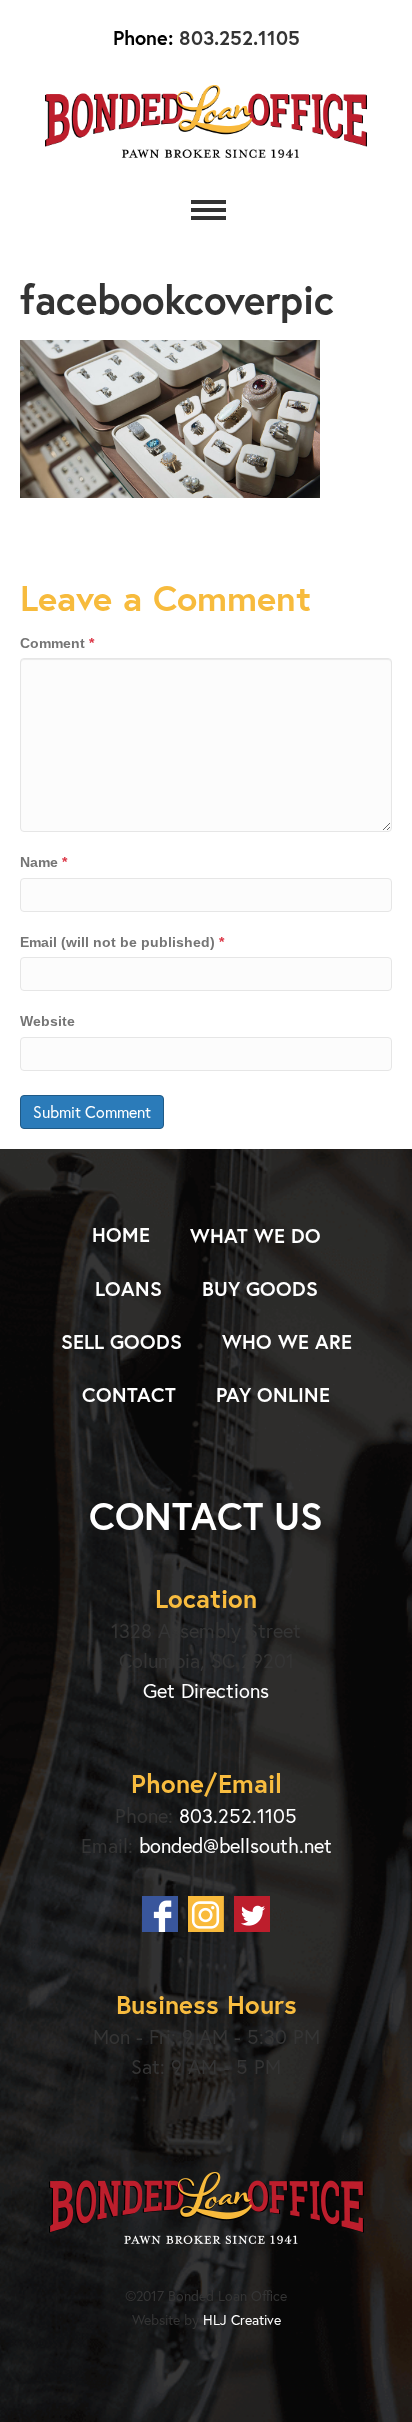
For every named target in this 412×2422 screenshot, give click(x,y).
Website (47, 1021)
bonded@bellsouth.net (235, 1845)
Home (121, 1234)
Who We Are (287, 1341)
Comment (57, 643)
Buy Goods (260, 1288)
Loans (128, 1288)
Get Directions (206, 1690)
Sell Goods (121, 1341)
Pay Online (273, 1394)
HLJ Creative (242, 2319)
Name (43, 862)
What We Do (255, 1235)
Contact (129, 1394)
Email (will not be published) (122, 942)
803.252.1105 (236, 37)
